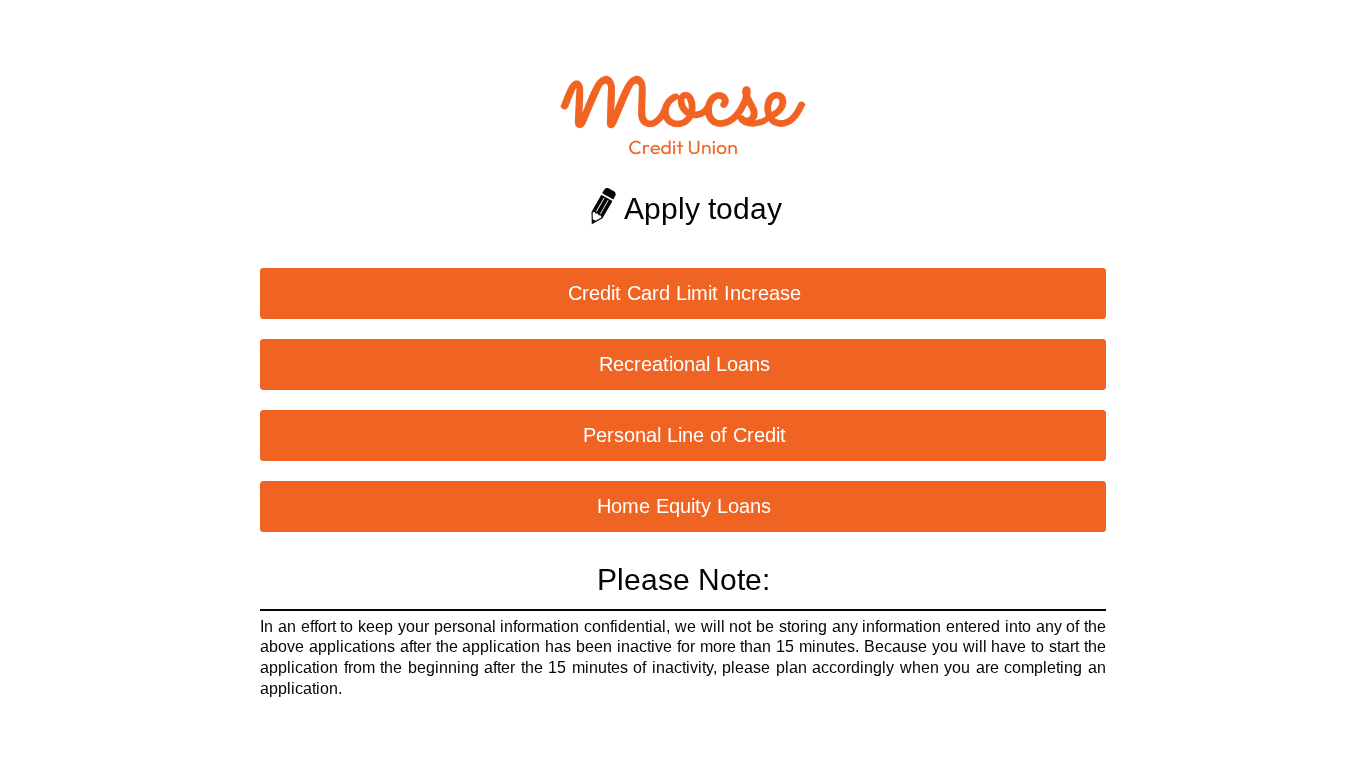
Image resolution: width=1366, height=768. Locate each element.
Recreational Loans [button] (684, 364)
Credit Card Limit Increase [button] (684, 293)
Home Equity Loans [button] (684, 506)
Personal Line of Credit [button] (684, 435)
